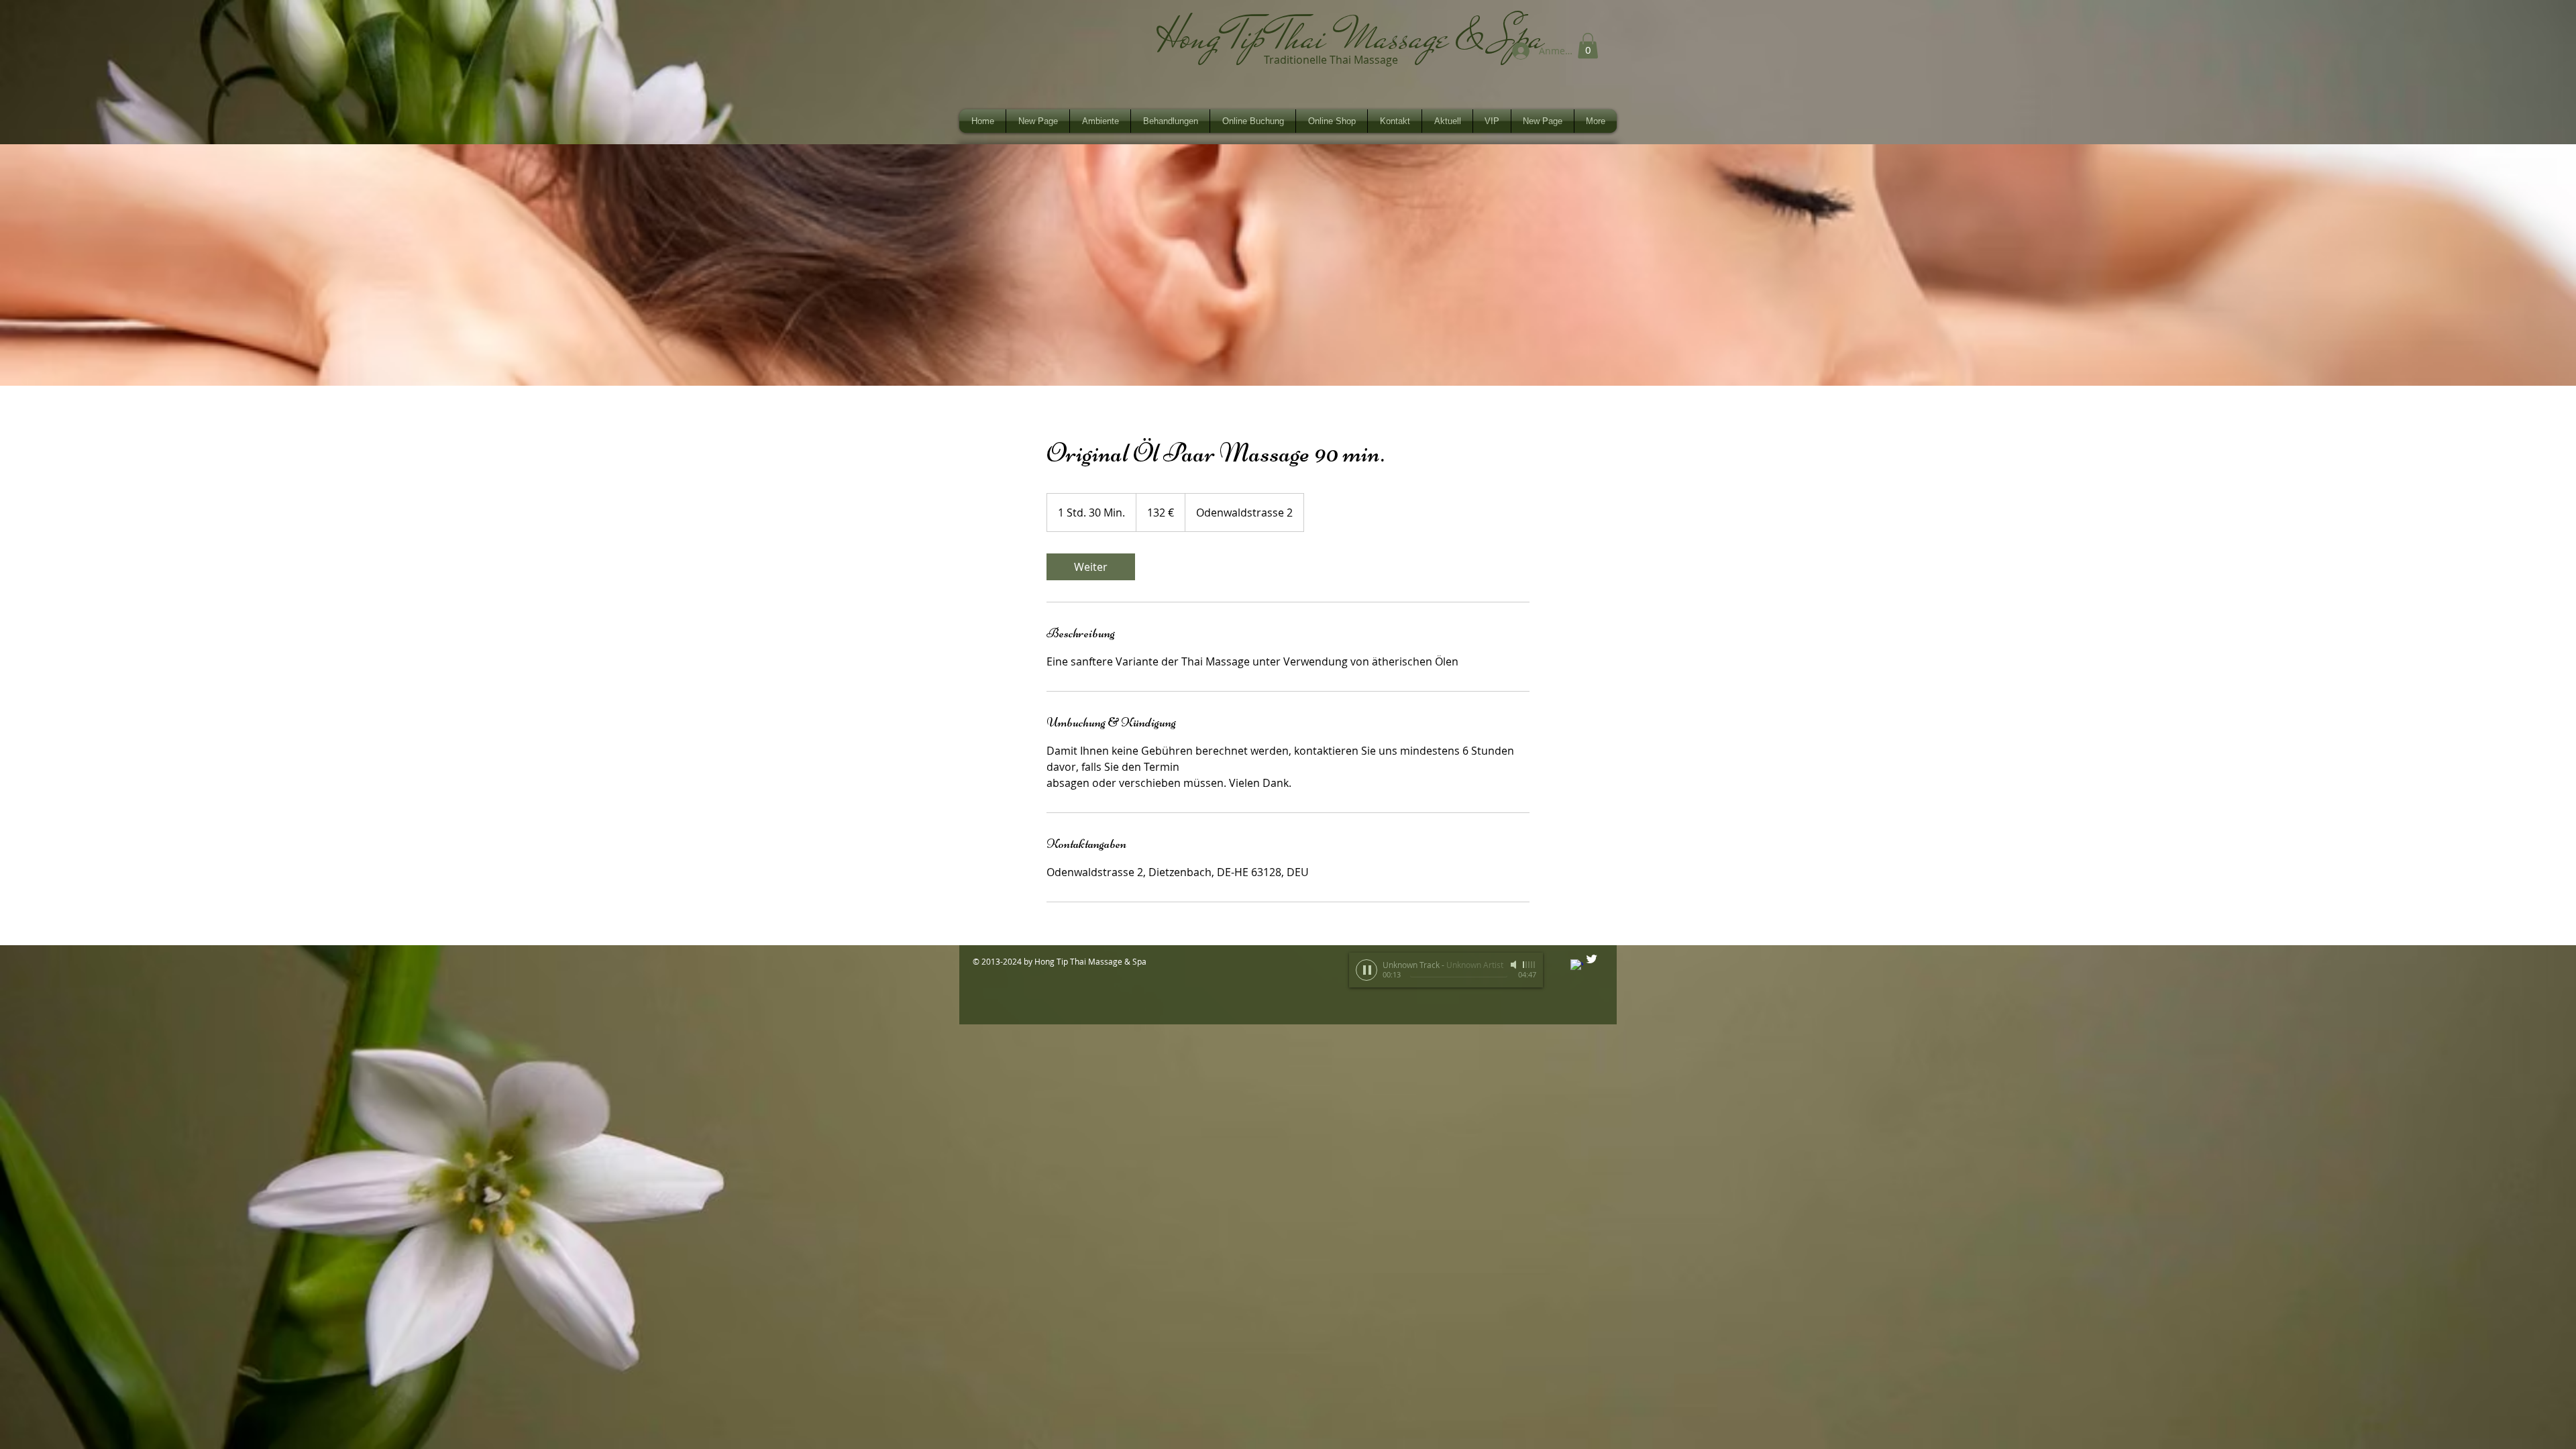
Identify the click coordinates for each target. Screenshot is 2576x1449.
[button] (1588, 46)
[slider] (1529, 965)
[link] (1091, 567)
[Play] (1366, 970)
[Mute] (1515, 965)
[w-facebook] (1577, 966)
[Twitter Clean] (1592, 959)
